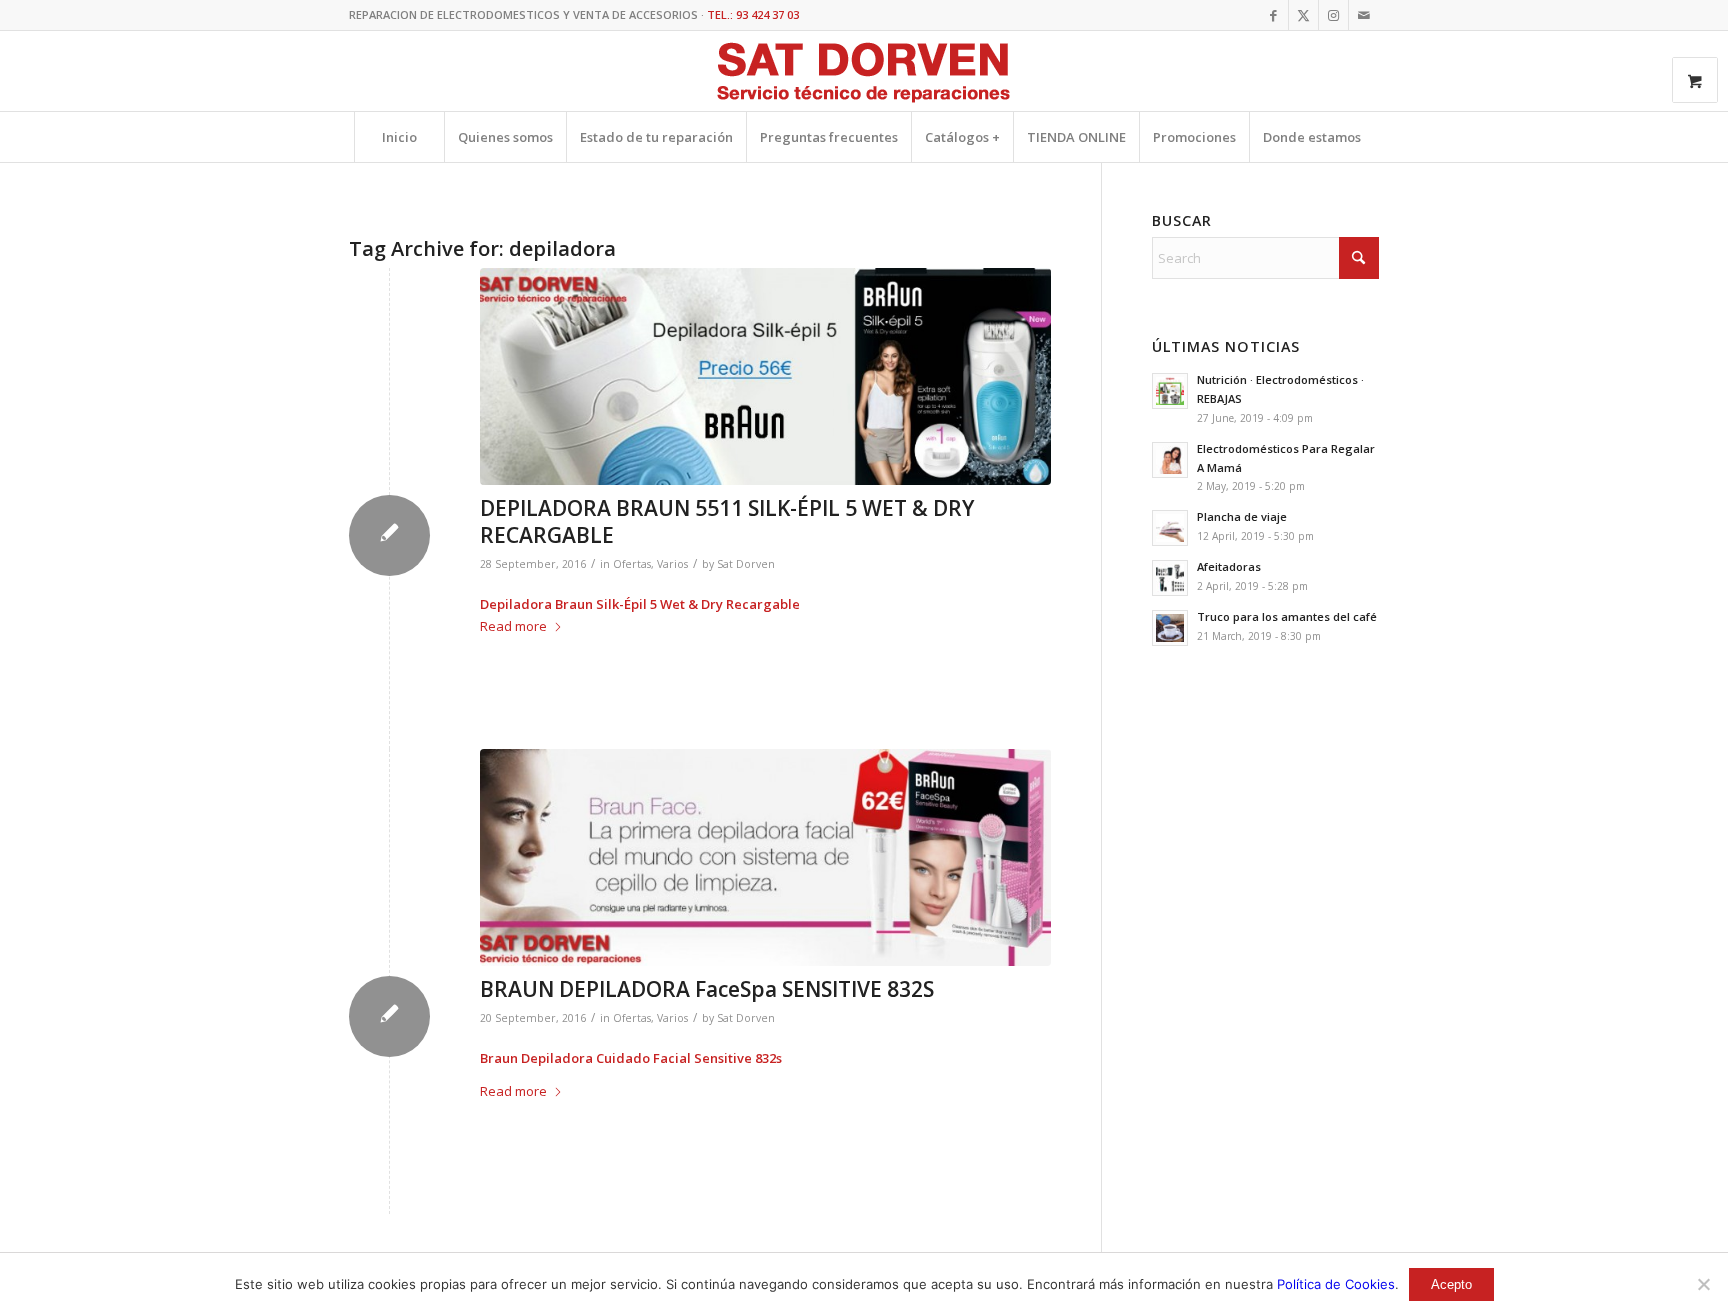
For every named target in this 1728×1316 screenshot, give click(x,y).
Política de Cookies (1336, 1284)
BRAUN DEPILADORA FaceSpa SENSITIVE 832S (707, 989)
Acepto (1451, 1284)
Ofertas (632, 564)
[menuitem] (399, 137)
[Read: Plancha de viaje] (1170, 528)
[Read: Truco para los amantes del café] (1170, 628)
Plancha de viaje (1242, 516)
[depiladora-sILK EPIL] (765, 376)
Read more (513, 626)
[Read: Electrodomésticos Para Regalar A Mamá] (1170, 460)
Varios (672, 564)
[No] (1703, 1284)
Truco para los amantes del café (1287, 616)
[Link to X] (1303, 15)
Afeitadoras (1229, 566)
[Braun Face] (765, 857)
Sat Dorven (746, 564)
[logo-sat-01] (864, 74)
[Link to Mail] (1364, 15)
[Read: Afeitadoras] (1170, 578)
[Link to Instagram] (1333, 15)
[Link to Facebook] (1273, 15)
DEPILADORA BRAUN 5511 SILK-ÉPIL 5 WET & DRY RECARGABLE (727, 521)
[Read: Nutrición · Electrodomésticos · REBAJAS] (1170, 391)
